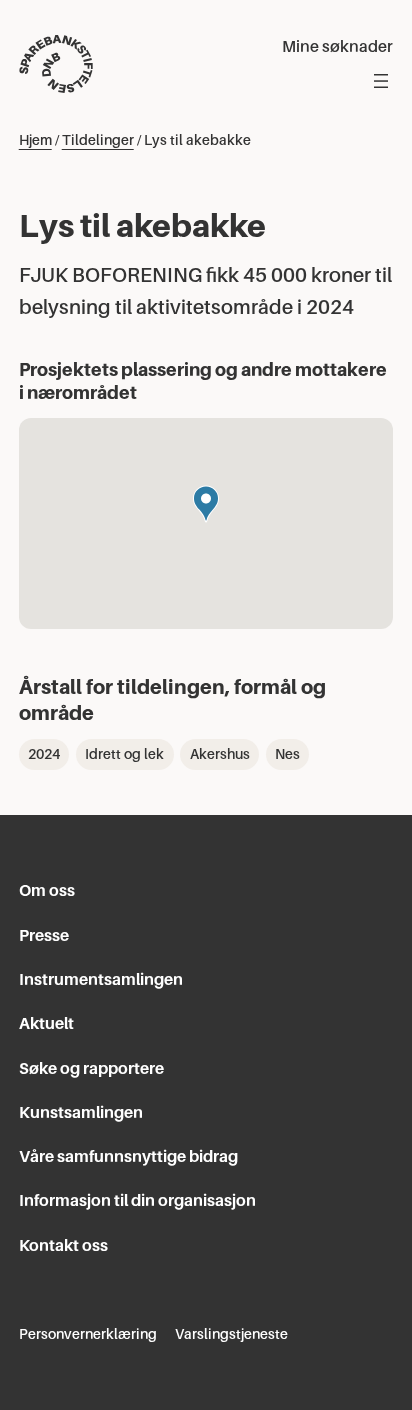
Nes (287, 754)
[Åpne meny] (381, 81)
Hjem (35, 140)
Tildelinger (98, 140)
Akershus (220, 754)
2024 (44, 754)
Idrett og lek (124, 754)
